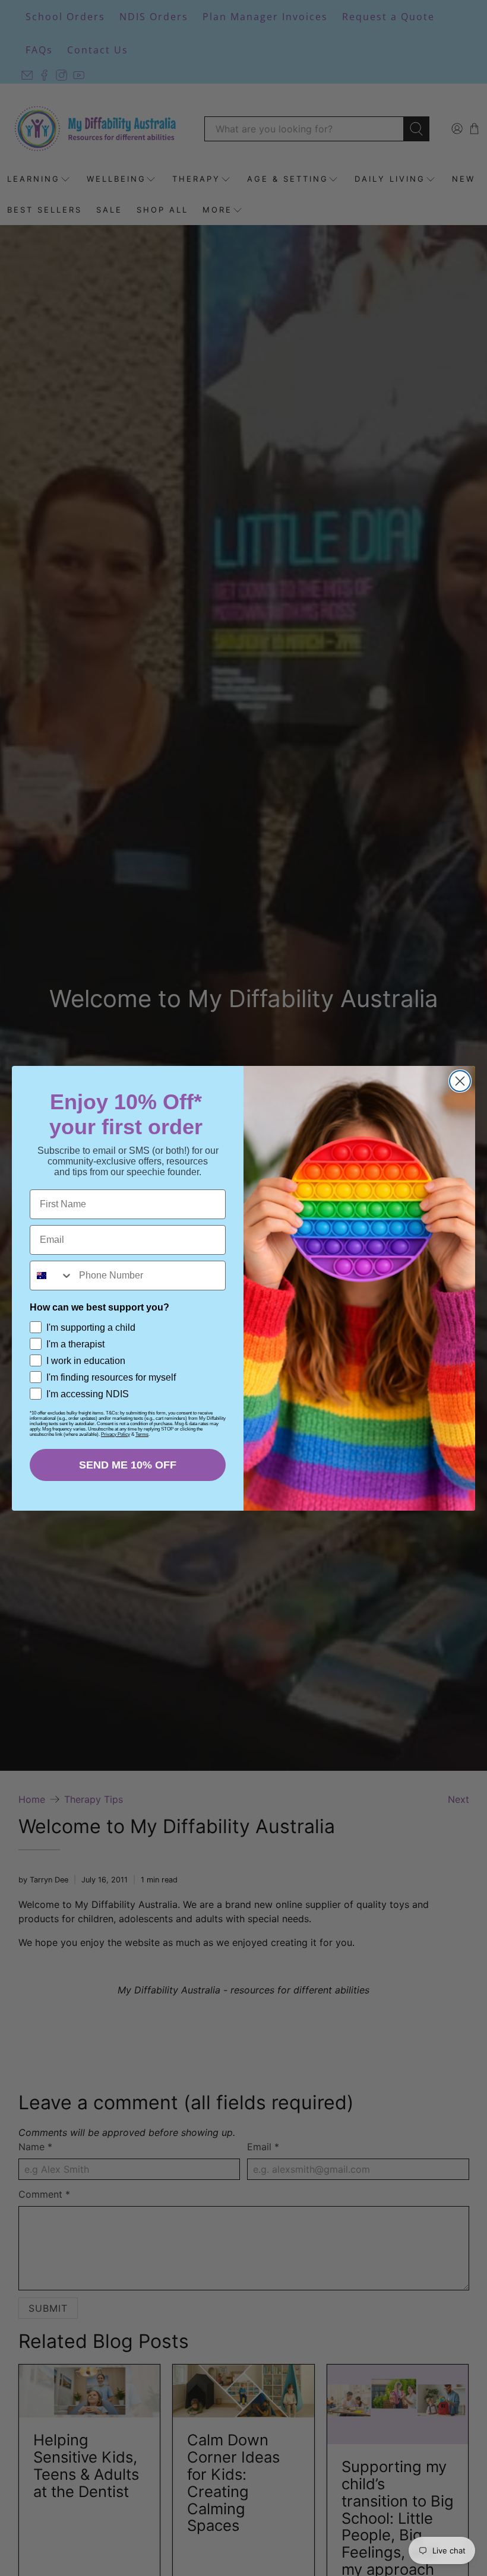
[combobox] (52, 1276)
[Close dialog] (460, 1081)
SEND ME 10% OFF (128, 1465)
